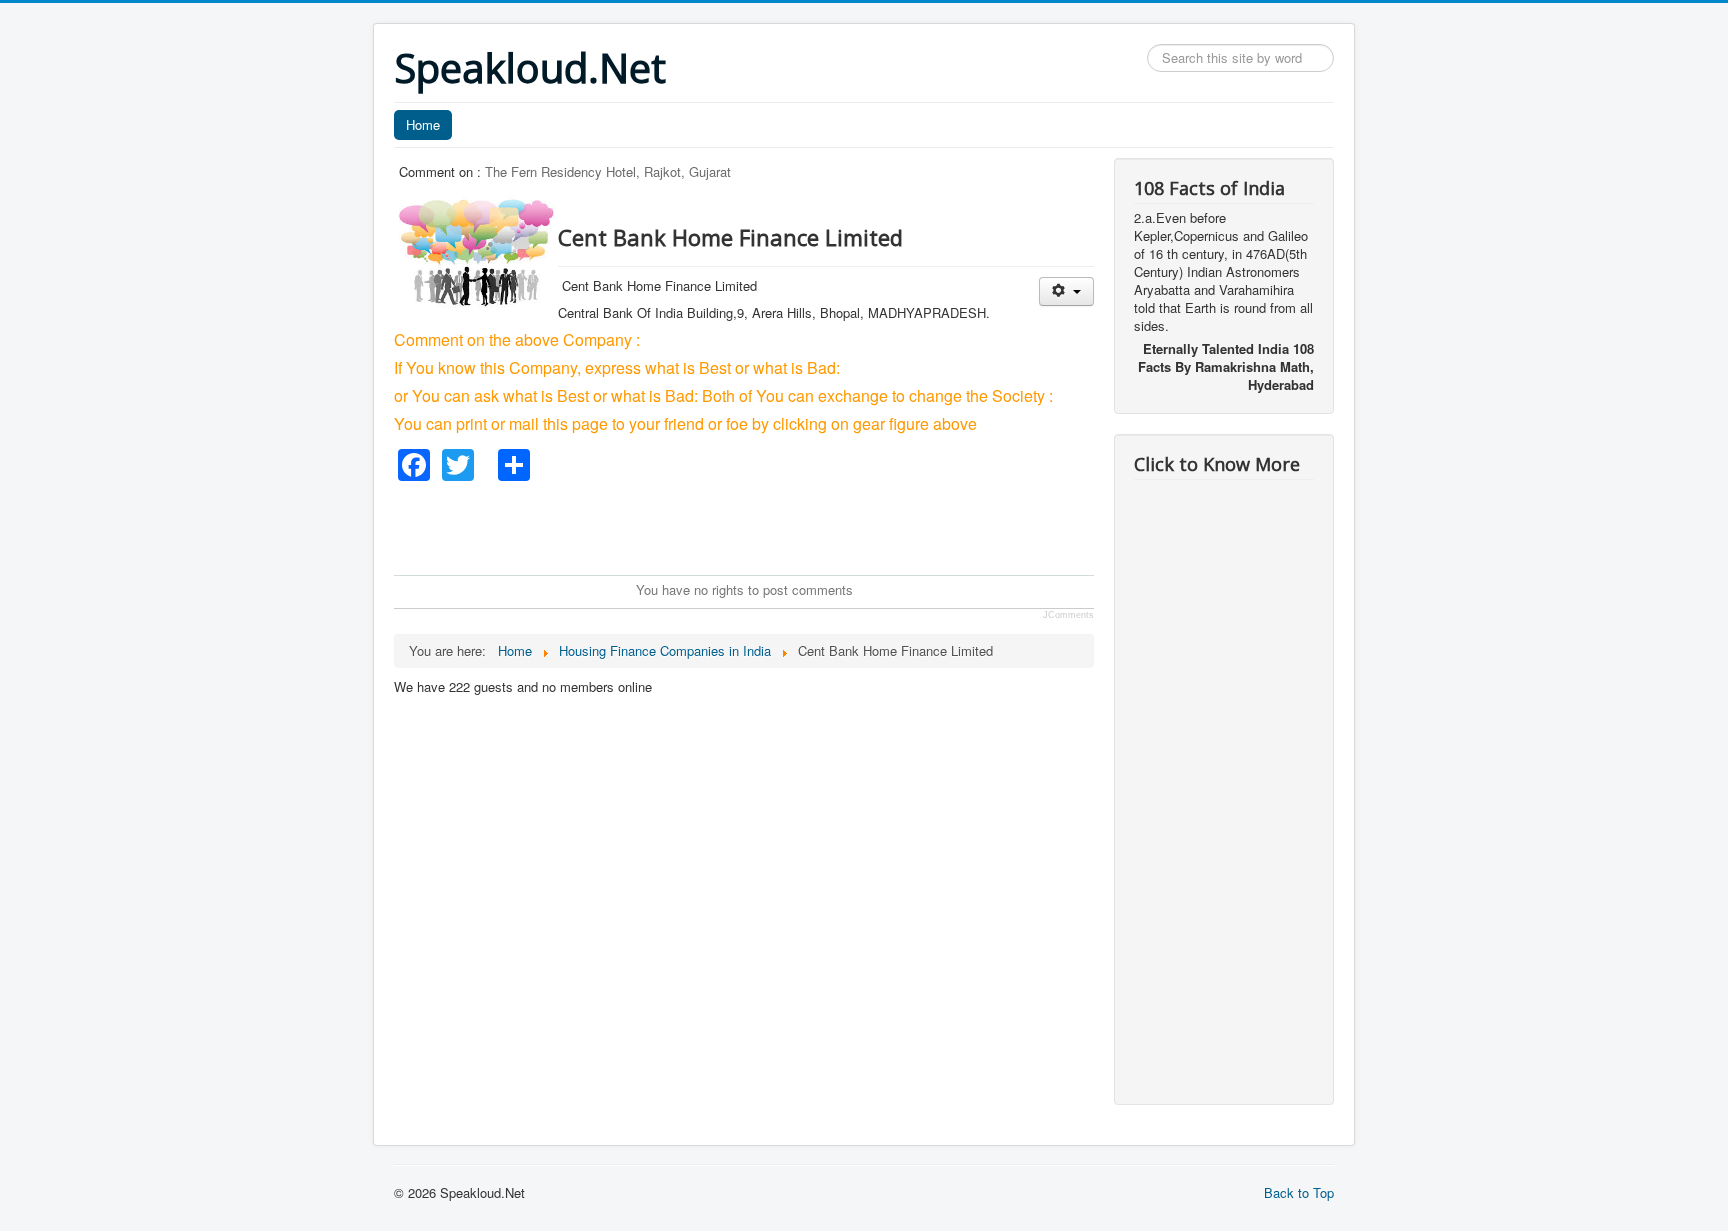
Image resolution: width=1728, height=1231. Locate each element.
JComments (1068, 615)
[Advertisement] (758, 526)
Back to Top (1299, 1192)
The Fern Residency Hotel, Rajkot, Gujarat (608, 171)
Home (423, 124)
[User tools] (1066, 291)
